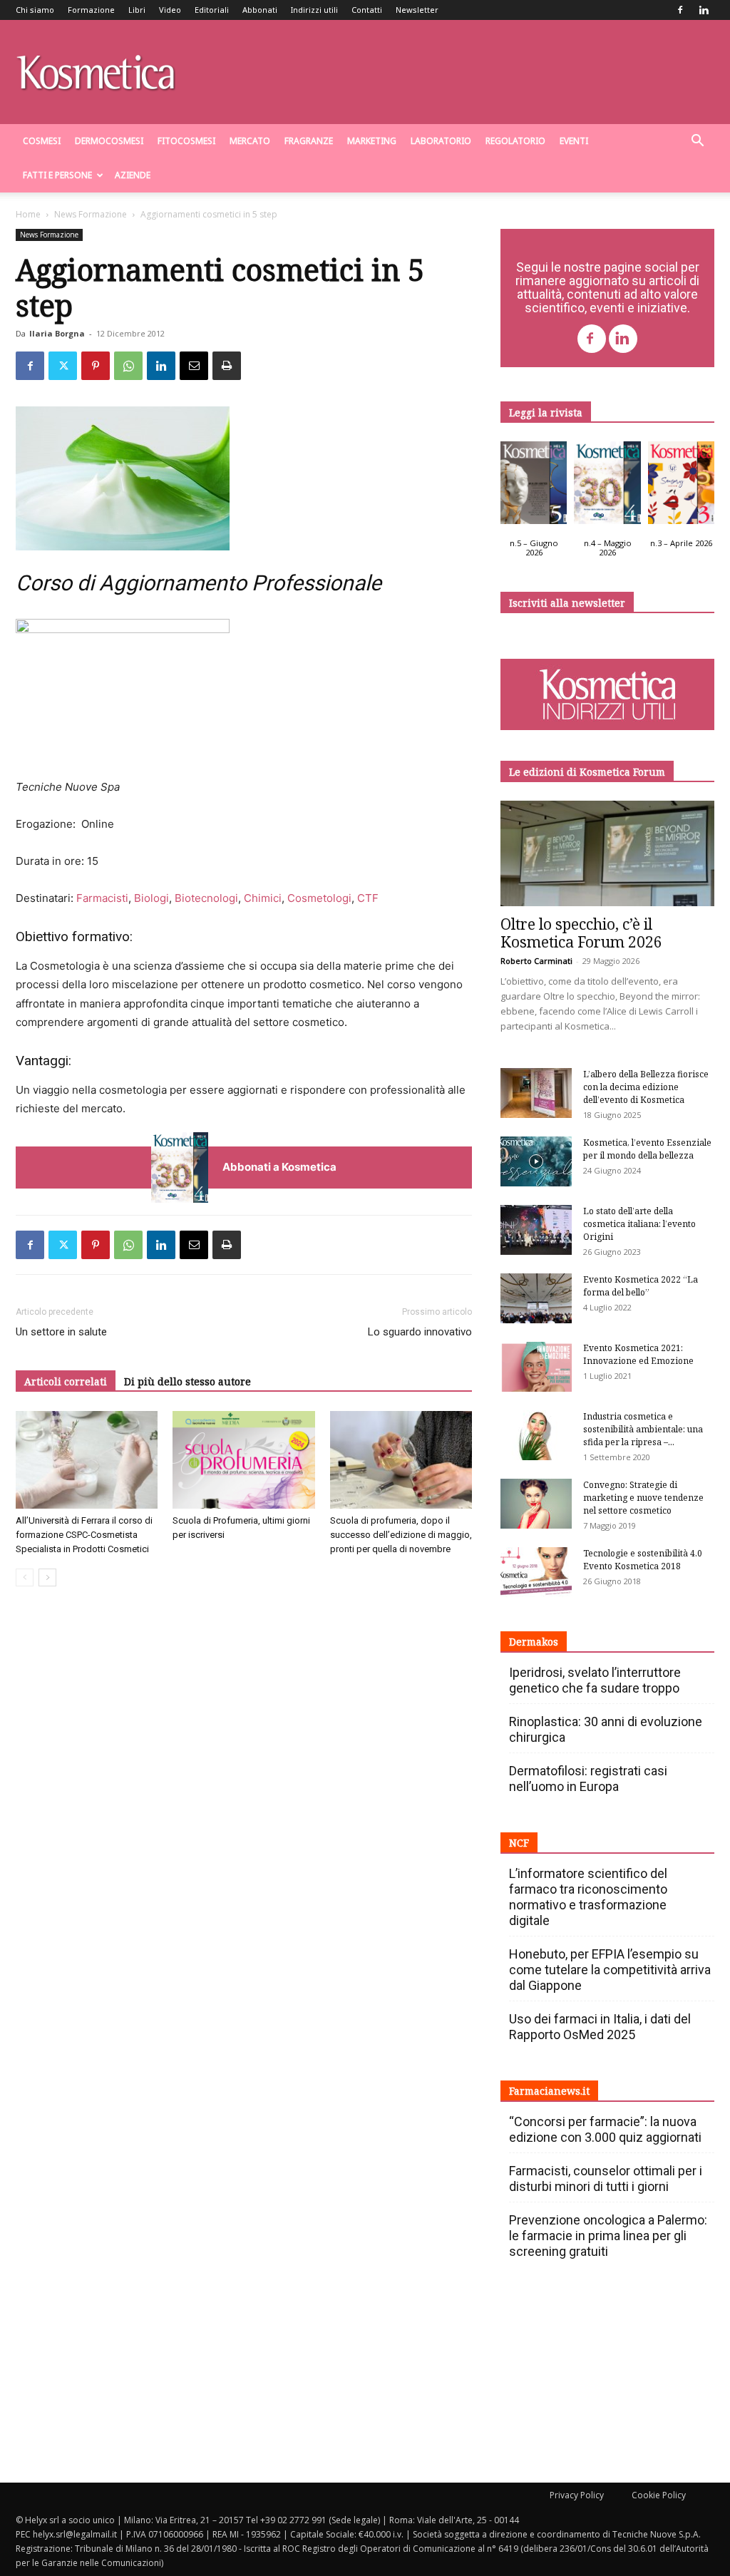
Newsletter (417, 10)
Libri (137, 10)
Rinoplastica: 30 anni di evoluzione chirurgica (606, 1729)
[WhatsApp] (128, 366)
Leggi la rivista (546, 412)
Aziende (133, 175)
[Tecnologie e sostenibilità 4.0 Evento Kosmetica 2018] (536, 1572)
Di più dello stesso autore (187, 1381)
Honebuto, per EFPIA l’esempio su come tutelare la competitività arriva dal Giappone (610, 1970)
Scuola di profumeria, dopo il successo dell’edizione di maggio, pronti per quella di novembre (401, 1535)
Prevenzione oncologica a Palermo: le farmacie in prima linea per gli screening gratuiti (608, 2236)
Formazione (91, 10)
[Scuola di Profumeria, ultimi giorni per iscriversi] (243, 1460)
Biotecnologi (206, 898)
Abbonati (260, 10)
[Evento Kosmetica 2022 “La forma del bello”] (536, 1298)
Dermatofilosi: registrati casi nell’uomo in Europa (588, 1779)
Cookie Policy (659, 2495)
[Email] (194, 366)
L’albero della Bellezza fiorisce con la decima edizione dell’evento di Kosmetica (646, 1087)
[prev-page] (25, 1577)
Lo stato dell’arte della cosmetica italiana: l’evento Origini (639, 1224)
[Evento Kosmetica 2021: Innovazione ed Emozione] (536, 1367)
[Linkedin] (704, 10)
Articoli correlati (66, 1381)
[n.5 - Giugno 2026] (534, 486)
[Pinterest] (96, 366)
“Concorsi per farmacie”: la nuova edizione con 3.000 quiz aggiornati (605, 2129)
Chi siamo (35, 10)
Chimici (263, 898)
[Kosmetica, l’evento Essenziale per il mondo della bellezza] (536, 1161)
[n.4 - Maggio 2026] (607, 486)
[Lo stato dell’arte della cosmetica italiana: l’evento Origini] (536, 1230)
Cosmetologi (319, 898)
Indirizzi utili (314, 10)
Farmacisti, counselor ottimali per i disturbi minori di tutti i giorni (606, 2179)
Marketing (372, 141)
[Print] (227, 366)
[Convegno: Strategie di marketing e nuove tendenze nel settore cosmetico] (536, 1504)
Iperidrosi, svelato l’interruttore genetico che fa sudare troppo (595, 1680)
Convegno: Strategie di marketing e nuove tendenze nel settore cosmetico (643, 1498)
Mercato (250, 141)
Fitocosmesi (186, 141)
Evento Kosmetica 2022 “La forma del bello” (641, 1286)
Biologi (151, 898)
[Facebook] (680, 10)
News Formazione (91, 214)
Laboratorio (441, 141)
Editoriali (212, 10)
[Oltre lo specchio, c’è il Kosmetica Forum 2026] (607, 853)
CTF (368, 898)
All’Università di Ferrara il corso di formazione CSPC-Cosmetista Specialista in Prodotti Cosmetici (84, 1535)
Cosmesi (42, 141)
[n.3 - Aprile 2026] (681, 486)
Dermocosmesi (109, 141)
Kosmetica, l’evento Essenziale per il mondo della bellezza (647, 1149)
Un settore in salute (61, 1332)
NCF (519, 1843)
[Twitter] (63, 366)
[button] (697, 142)
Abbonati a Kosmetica (279, 1167)
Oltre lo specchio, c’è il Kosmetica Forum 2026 (581, 933)
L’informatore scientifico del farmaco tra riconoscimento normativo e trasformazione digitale (588, 1897)
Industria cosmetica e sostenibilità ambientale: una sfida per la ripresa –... (643, 1429)
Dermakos (534, 1642)
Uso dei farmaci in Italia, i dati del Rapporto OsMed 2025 (600, 2027)
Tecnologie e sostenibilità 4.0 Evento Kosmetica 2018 (643, 1560)
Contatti (367, 10)
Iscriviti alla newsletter (567, 603)
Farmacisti (102, 898)
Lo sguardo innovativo (420, 1332)
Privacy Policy (577, 2495)
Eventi (574, 141)
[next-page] (47, 1577)
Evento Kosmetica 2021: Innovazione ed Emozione (638, 1354)
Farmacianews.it (549, 2091)
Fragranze (309, 141)
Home (28, 214)
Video (170, 10)
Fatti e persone (57, 175)
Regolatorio (515, 141)
